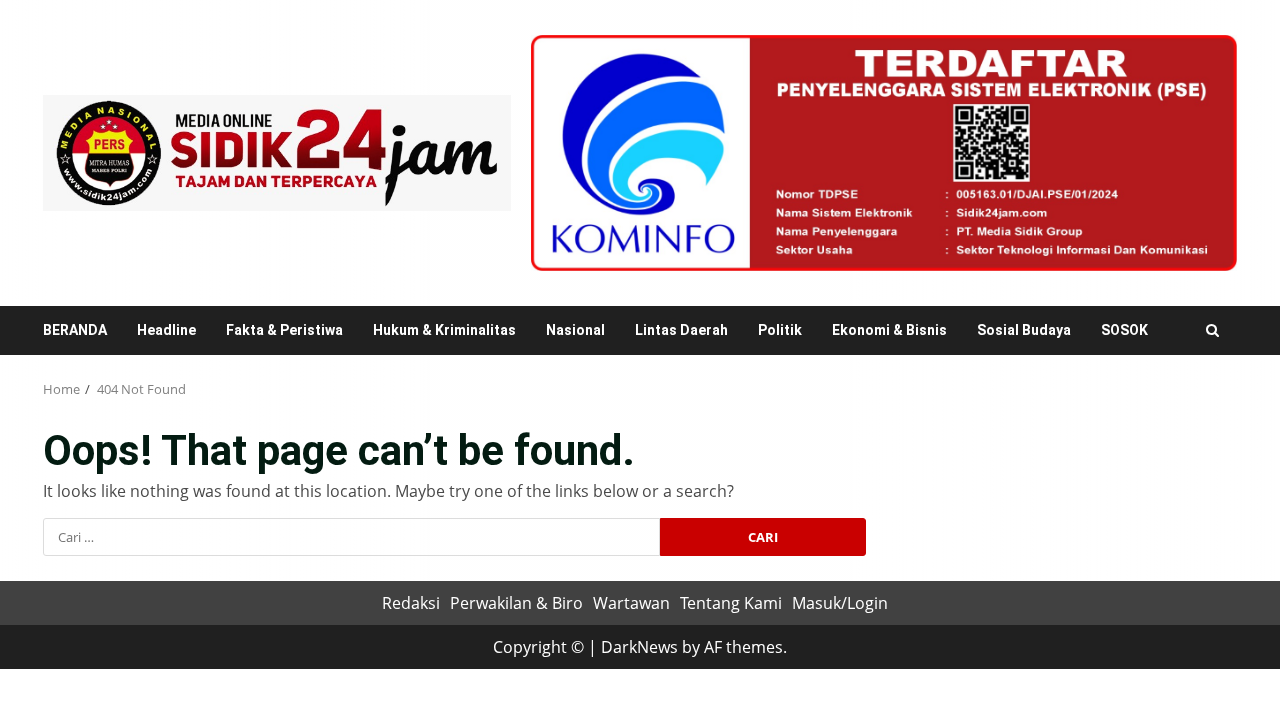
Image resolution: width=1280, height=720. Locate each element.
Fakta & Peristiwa (284, 330)
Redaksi (411, 603)
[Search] (1212, 330)
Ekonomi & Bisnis (889, 330)
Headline (166, 330)
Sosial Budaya (1024, 330)
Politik (780, 330)
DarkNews (639, 647)
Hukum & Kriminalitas (444, 330)
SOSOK (1124, 330)
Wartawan (631, 603)
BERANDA (75, 330)
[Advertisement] (884, 151)
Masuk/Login (840, 603)
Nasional (575, 330)
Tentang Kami (731, 603)
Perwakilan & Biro (516, 603)
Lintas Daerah (681, 330)
